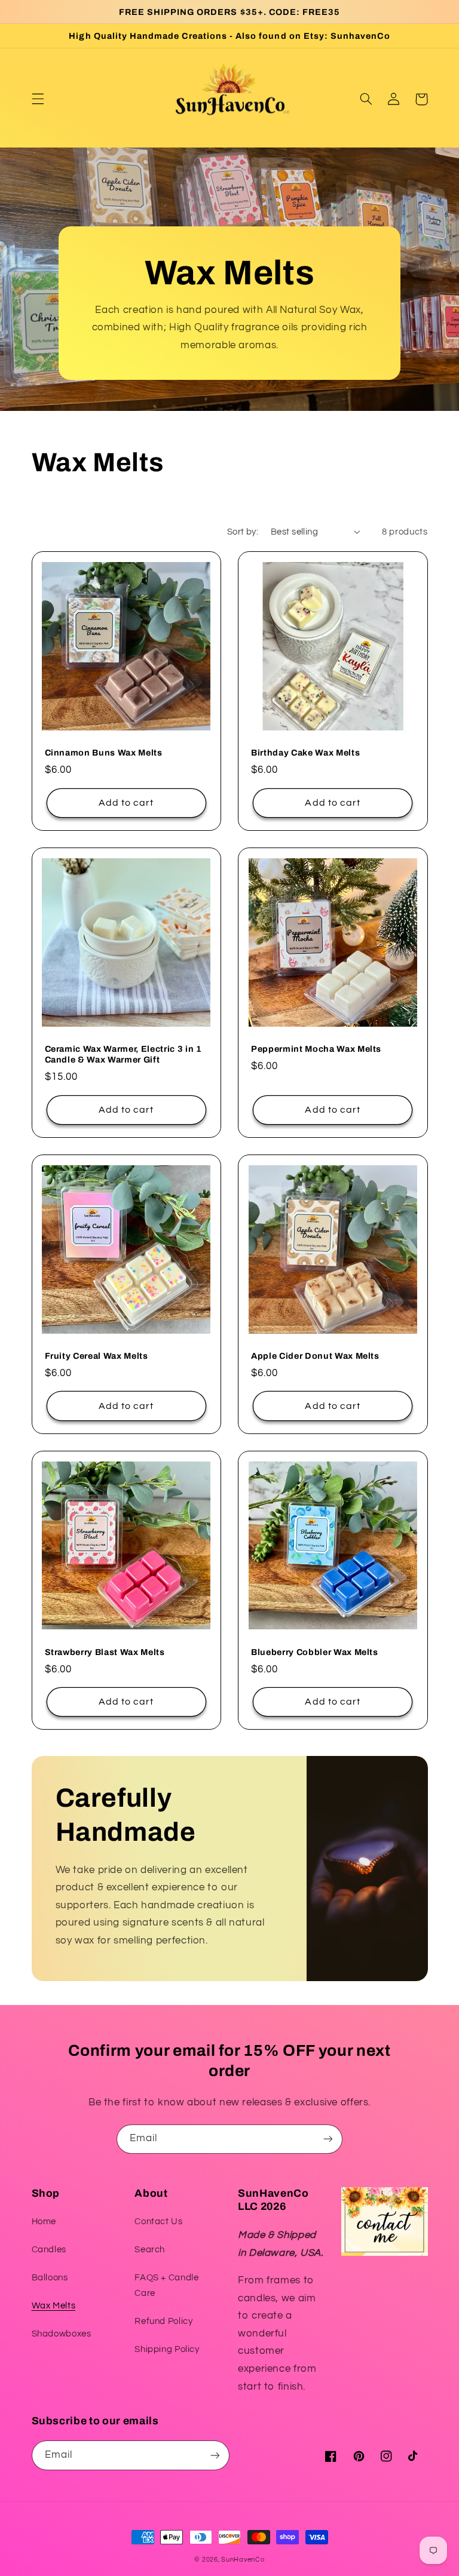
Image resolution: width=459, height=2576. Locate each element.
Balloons (50, 2278)
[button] (38, 99)
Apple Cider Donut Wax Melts (315, 1356)
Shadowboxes (62, 2334)
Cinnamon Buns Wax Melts (104, 753)
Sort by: (243, 532)
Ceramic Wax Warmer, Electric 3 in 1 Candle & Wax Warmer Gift (123, 1054)
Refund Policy (163, 2321)
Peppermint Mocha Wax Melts (316, 1049)
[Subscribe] (328, 2139)
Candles (49, 2250)
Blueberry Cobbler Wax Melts (315, 1652)
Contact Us (158, 2222)
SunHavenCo (243, 2560)
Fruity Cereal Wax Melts (97, 1356)
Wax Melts (54, 2306)
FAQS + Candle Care (166, 2285)
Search (150, 2250)
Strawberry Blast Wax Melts (105, 1652)
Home (44, 2222)
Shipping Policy (167, 2349)
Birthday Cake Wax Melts (305, 753)
